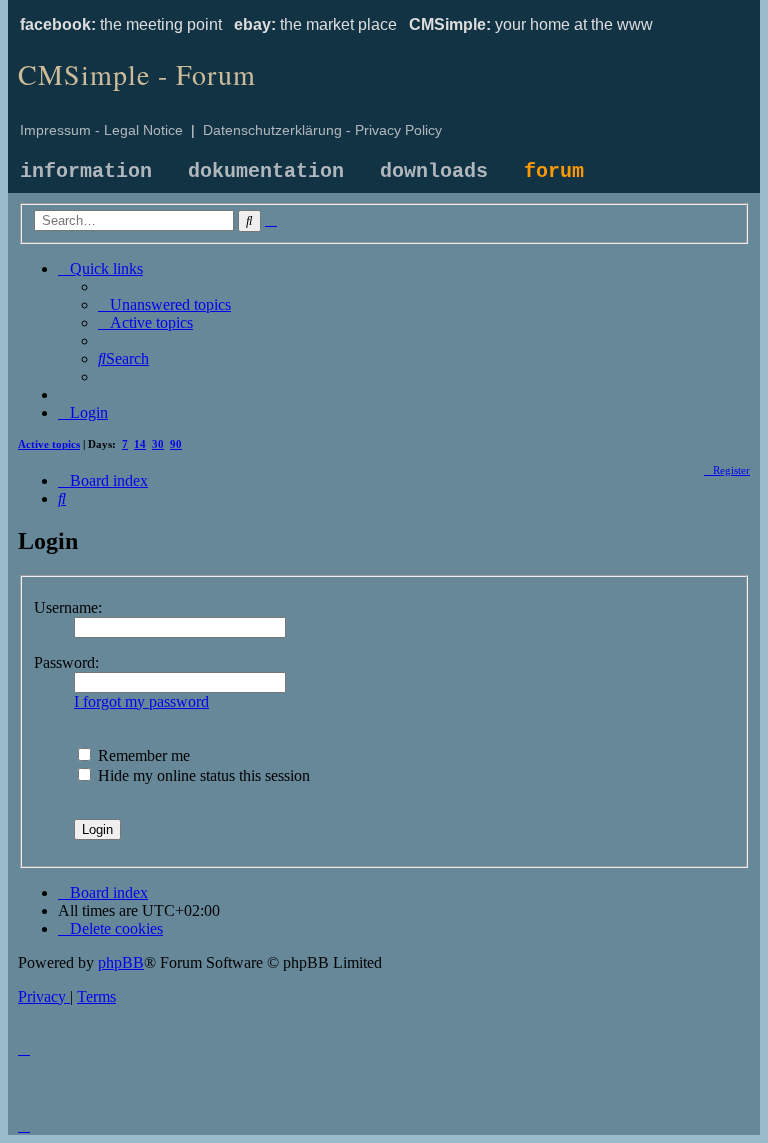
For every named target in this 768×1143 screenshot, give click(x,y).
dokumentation (266, 171)
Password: (66, 662)
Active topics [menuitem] (49, 444)
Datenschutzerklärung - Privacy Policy (322, 130)
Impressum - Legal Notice (101, 130)
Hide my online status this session (202, 775)
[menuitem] (164, 304)
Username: (68, 607)
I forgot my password (141, 701)
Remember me (142, 755)
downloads (434, 171)
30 (158, 444)
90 (176, 444)
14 (140, 444)
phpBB (121, 962)
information (86, 171)
